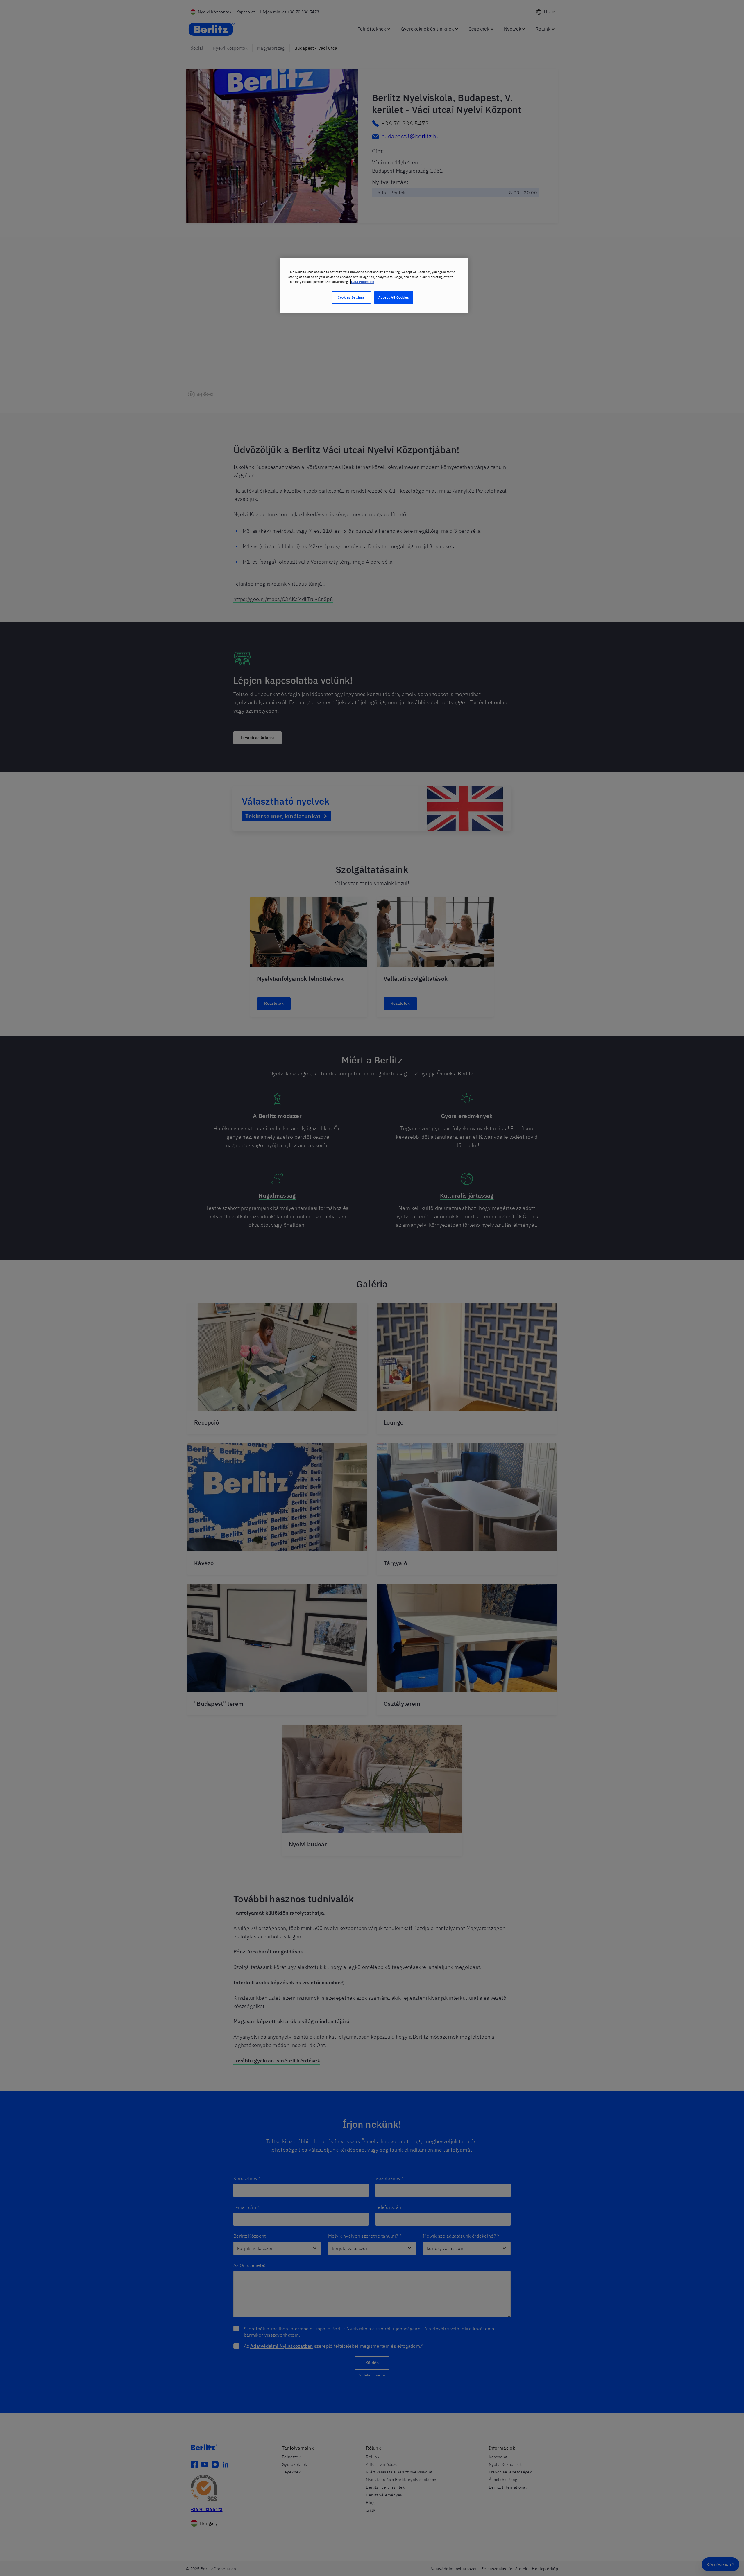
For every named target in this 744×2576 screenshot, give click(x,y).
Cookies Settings (351, 297)
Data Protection (363, 282)
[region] (374, 285)
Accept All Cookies (394, 297)
